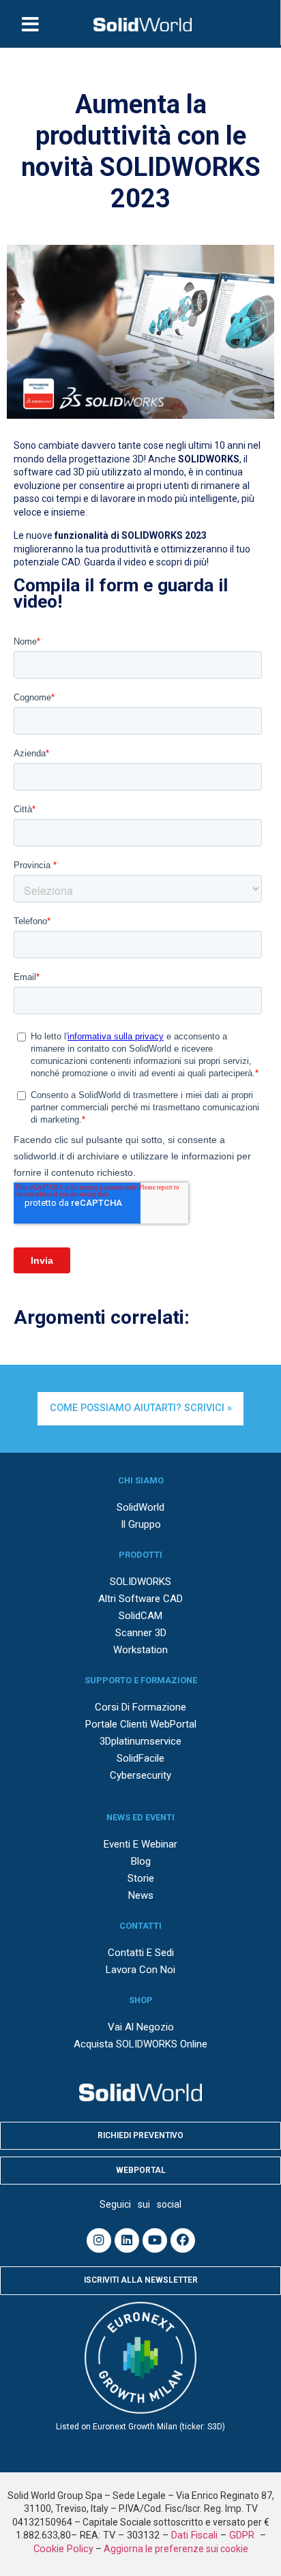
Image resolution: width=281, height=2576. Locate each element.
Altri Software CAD (140, 1599)
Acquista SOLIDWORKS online (140, 2044)
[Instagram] (99, 2240)
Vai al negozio (141, 2027)
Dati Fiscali (194, 2535)
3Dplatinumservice (140, 1741)
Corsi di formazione (140, 1707)
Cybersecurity (140, 1775)
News (141, 1895)
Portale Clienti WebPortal (141, 1724)
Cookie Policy (63, 2549)
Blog (141, 1861)
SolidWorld (140, 1507)
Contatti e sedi (141, 1953)
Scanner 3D (141, 1633)
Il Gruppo (141, 1524)
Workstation (140, 1650)
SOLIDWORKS (140, 1582)
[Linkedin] (127, 2240)
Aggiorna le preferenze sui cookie (176, 2549)
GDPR (243, 2535)
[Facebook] (183, 2240)
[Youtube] (155, 2240)
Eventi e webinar (140, 1844)
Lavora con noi (140, 1970)
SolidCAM (140, 1616)
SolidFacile (140, 1758)
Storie (141, 1878)
